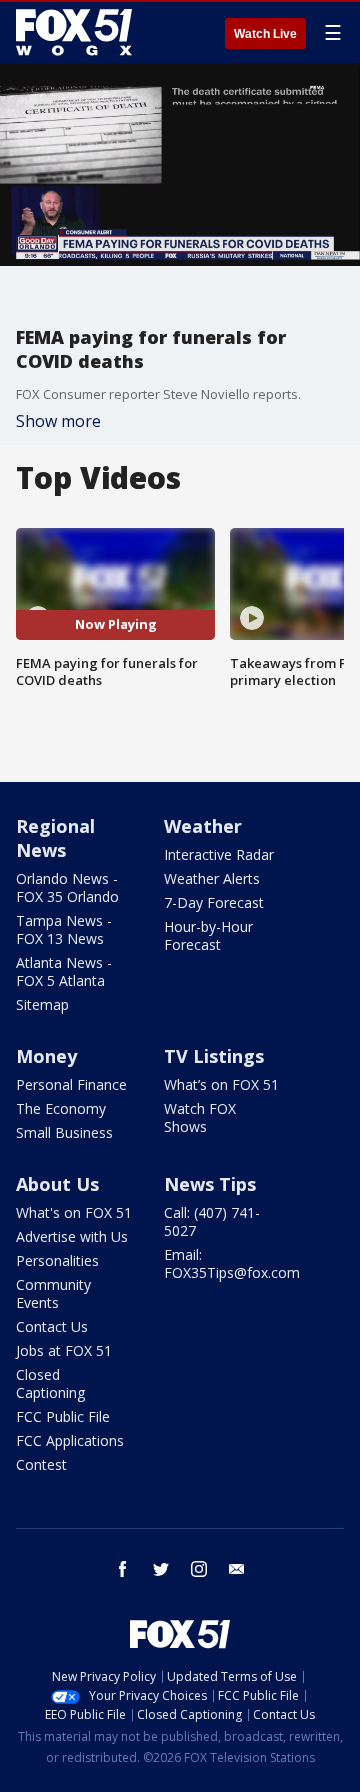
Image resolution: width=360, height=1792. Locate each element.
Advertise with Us (72, 1236)
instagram (199, 1569)
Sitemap (42, 1004)
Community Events (53, 1293)
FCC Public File (63, 1416)
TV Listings (214, 1056)
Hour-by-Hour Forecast (208, 935)
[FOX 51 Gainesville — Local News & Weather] (74, 32)
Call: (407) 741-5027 (212, 1221)
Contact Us (52, 1326)
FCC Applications (70, 1440)
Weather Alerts (212, 878)
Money (46, 1056)
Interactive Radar (219, 854)
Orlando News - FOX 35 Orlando (67, 887)
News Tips (210, 1184)
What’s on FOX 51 (221, 1084)
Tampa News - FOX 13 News (64, 929)
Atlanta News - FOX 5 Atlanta (64, 971)
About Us (57, 1184)
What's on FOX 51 (74, 1212)
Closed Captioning (50, 1383)
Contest (41, 1464)
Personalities (57, 1260)
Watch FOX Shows (200, 1117)
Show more (58, 421)
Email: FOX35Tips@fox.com (232, 1263)
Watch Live (265, 34)
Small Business (64, 1132)
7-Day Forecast (214, 902)
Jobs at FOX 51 (64, 1350)
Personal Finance (71, 1084)
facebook (123, 1569)
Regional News (55, 838)
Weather (203, 826)
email (237, 1569)
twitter (161, 1569)
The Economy (61, 1108)
